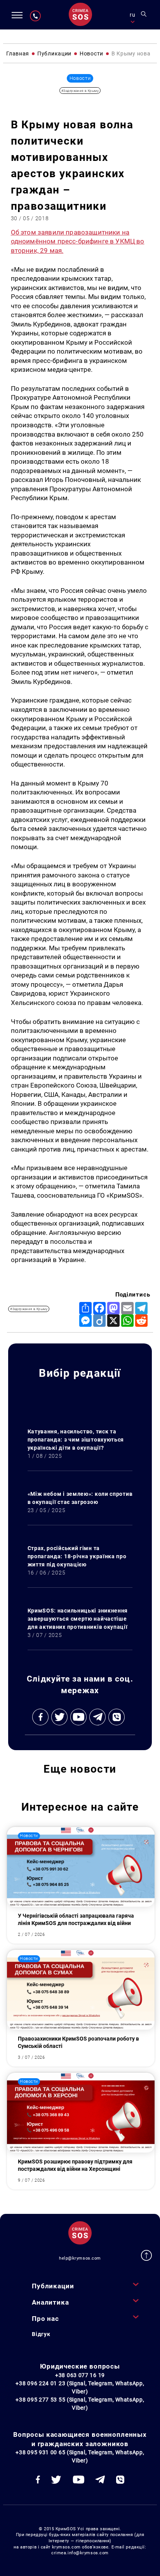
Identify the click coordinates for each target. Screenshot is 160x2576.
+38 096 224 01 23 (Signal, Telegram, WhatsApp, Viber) (80, 2387)
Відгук (41, 2334)
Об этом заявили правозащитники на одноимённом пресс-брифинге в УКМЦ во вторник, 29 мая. (78, 241)
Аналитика (50, 2302)
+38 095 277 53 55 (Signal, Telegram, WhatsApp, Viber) (80, 2404)
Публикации (53, 2286)
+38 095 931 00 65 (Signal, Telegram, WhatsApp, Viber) (80, 2456)
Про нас (45, 2319)
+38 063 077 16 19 (80, 2375)
